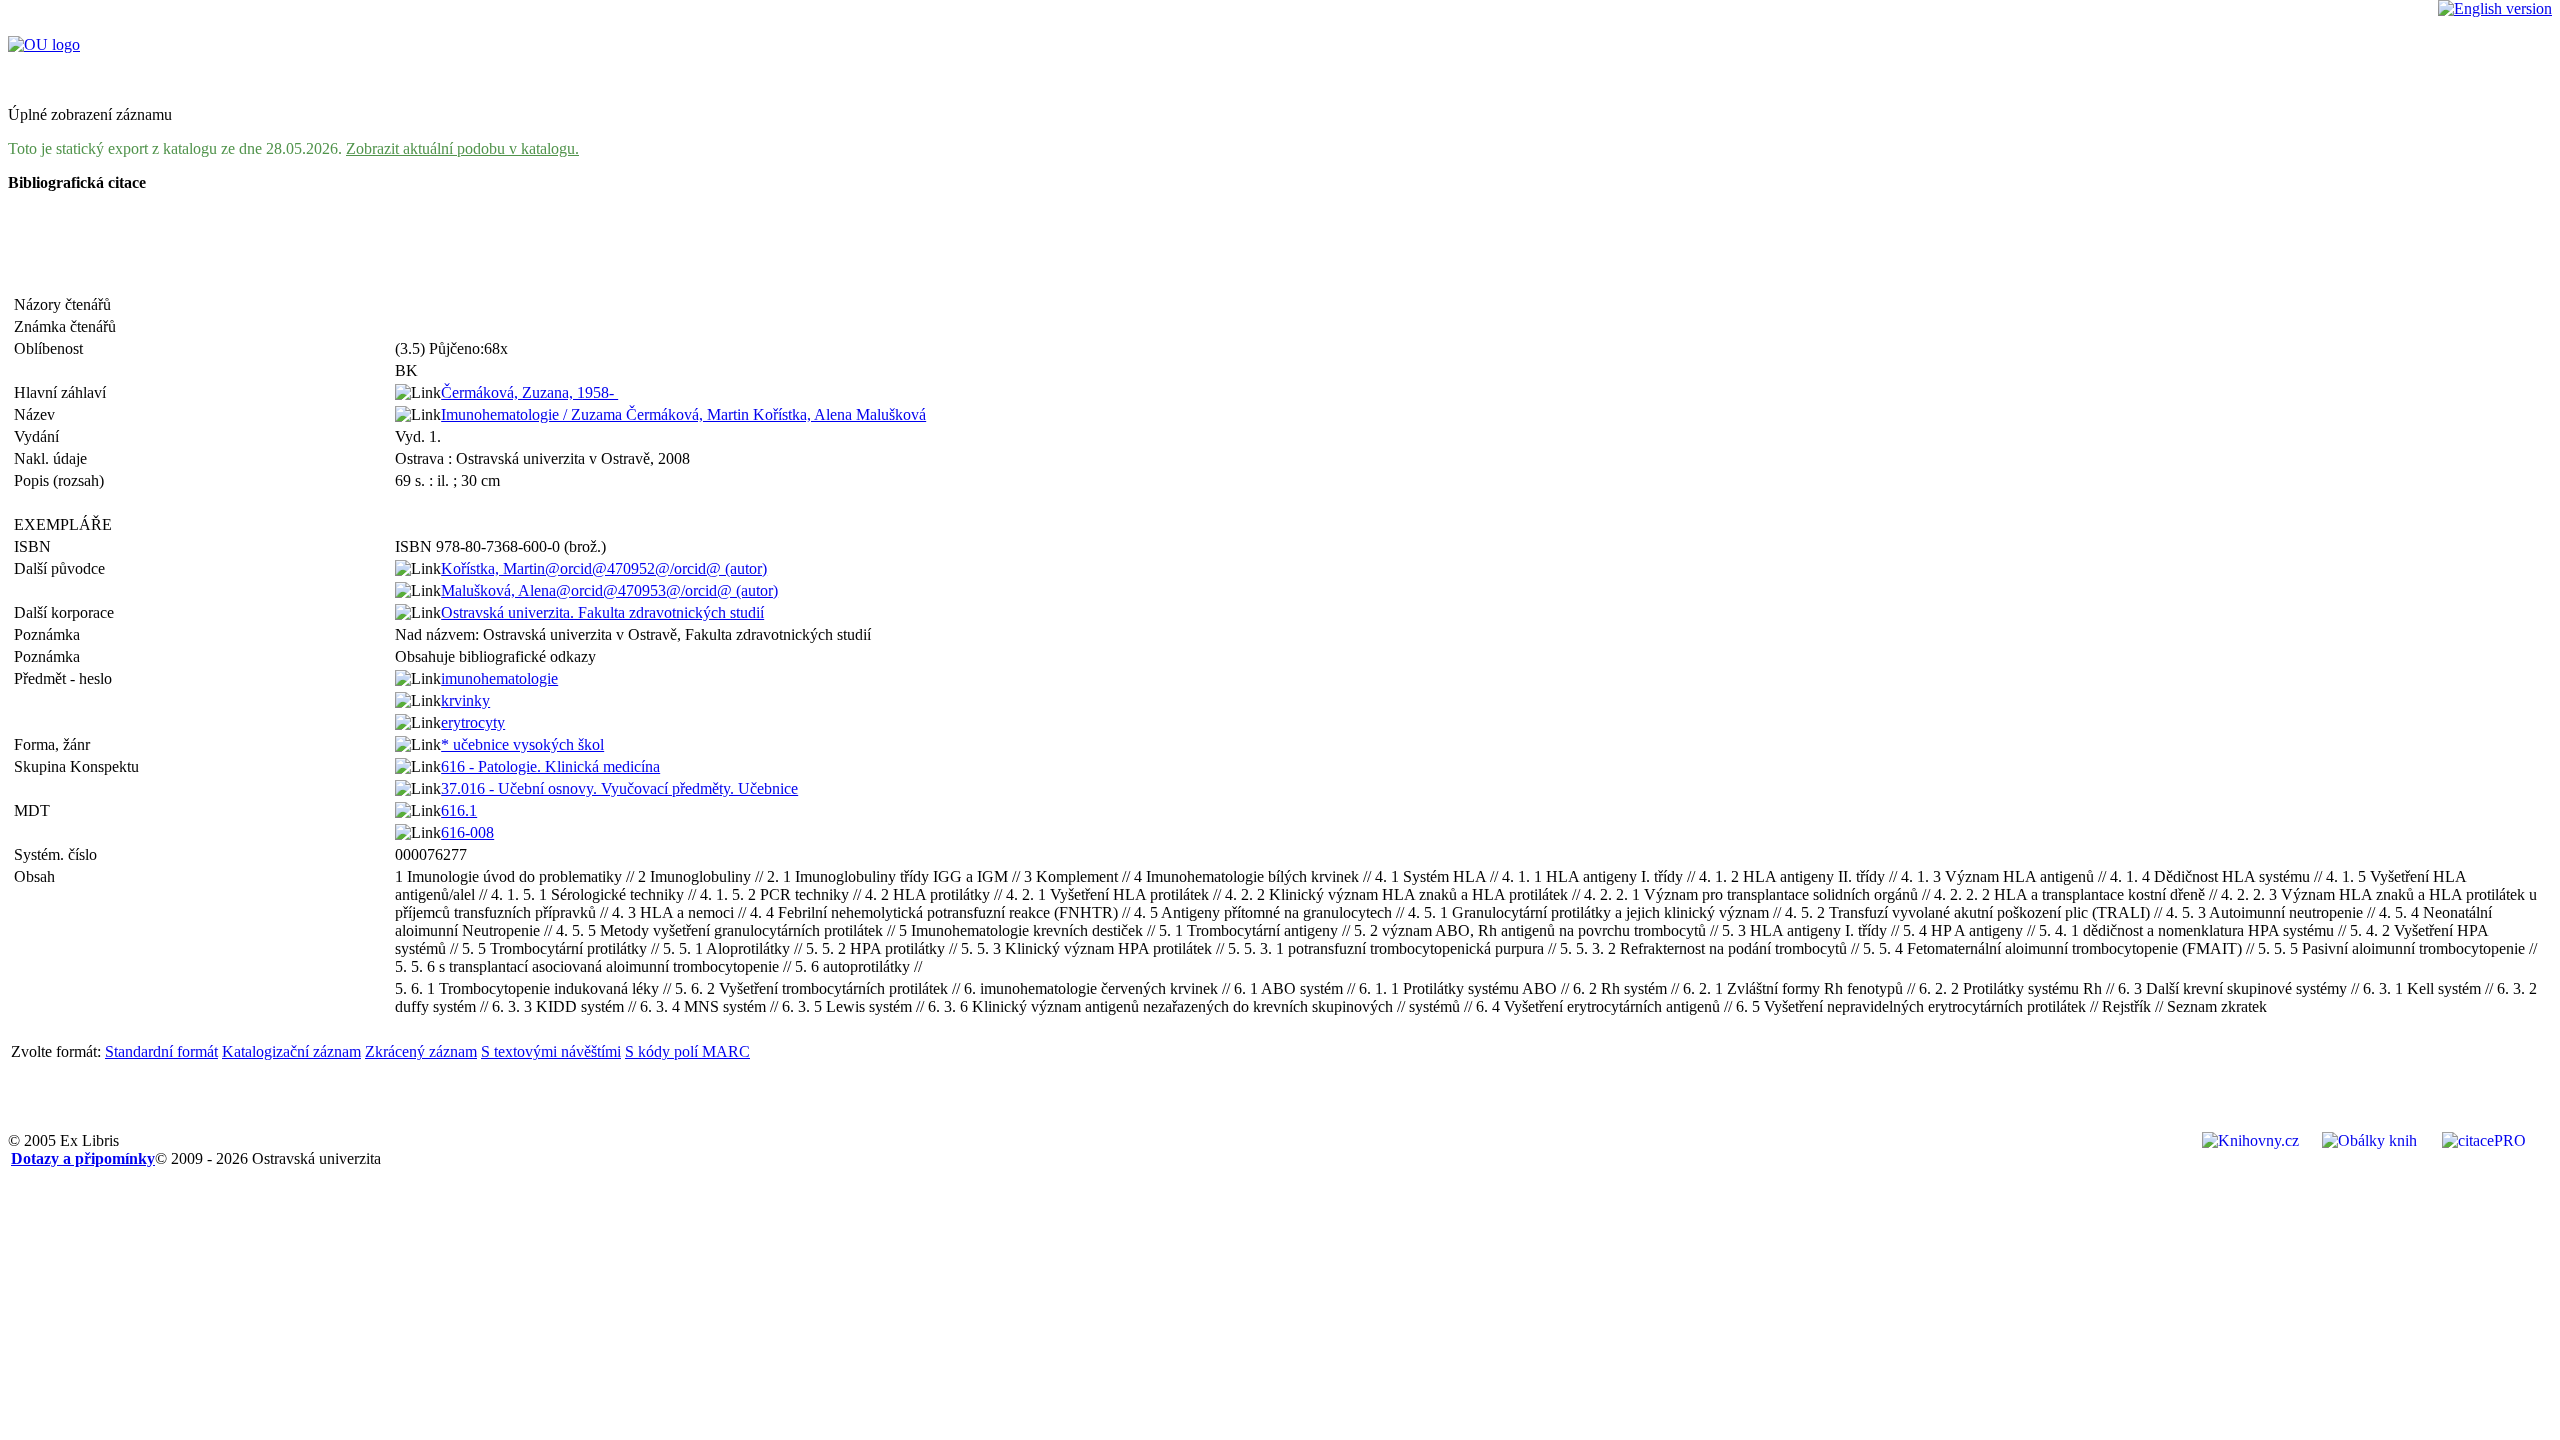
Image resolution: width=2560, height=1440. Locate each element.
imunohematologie (499, 678)
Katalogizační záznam (291, 1051)
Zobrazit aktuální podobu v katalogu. (462, 148)
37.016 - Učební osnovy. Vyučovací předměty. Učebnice (619, 788)
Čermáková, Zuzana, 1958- (529, 392)
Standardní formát (161, 1051)
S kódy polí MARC (687, 1051)
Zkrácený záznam (421, 1051)
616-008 (467, 832)
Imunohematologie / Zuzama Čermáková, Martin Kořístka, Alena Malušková (683, 414)
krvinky (465, 700)
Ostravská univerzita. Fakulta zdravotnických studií (602, 612)
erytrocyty (473, 722)
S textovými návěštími (551, 1051)
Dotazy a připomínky (83, 1158)
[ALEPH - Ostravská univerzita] (44, 44)
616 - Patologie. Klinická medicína (550, 766)
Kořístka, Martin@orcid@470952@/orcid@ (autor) (604, 568)
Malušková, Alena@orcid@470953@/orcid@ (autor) (609, 590)
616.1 (459, 810)
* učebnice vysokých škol (522, 744)
